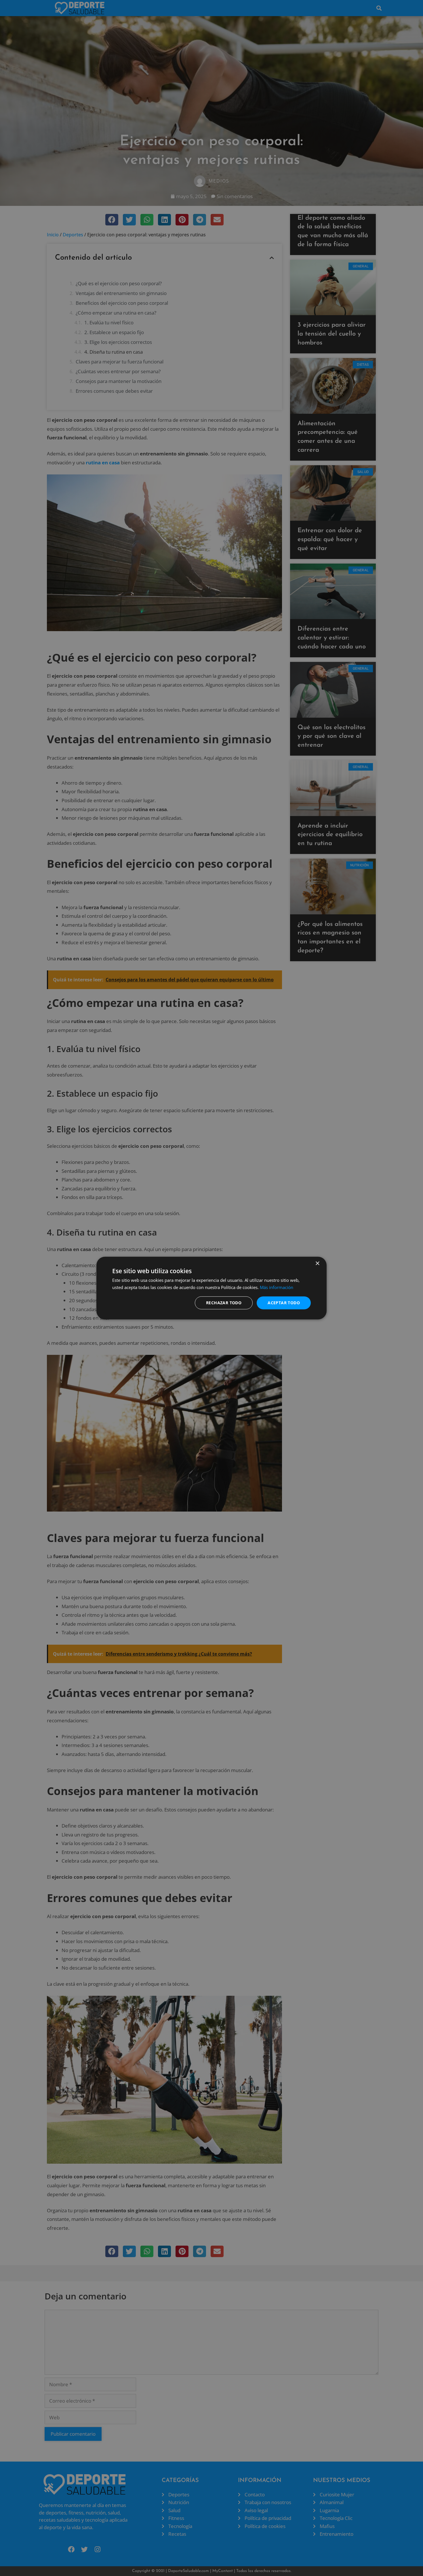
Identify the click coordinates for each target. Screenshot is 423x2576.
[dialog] (211, 1288)
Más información (277, 1287)
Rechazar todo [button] (224, 1303)
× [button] (317, 1263)
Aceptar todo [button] (284, 1303)
